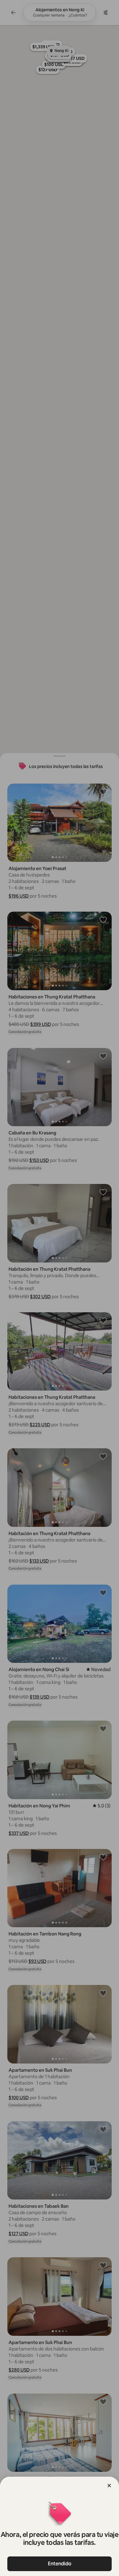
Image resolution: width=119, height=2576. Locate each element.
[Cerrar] (109, 2486)
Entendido (60, 2564)
